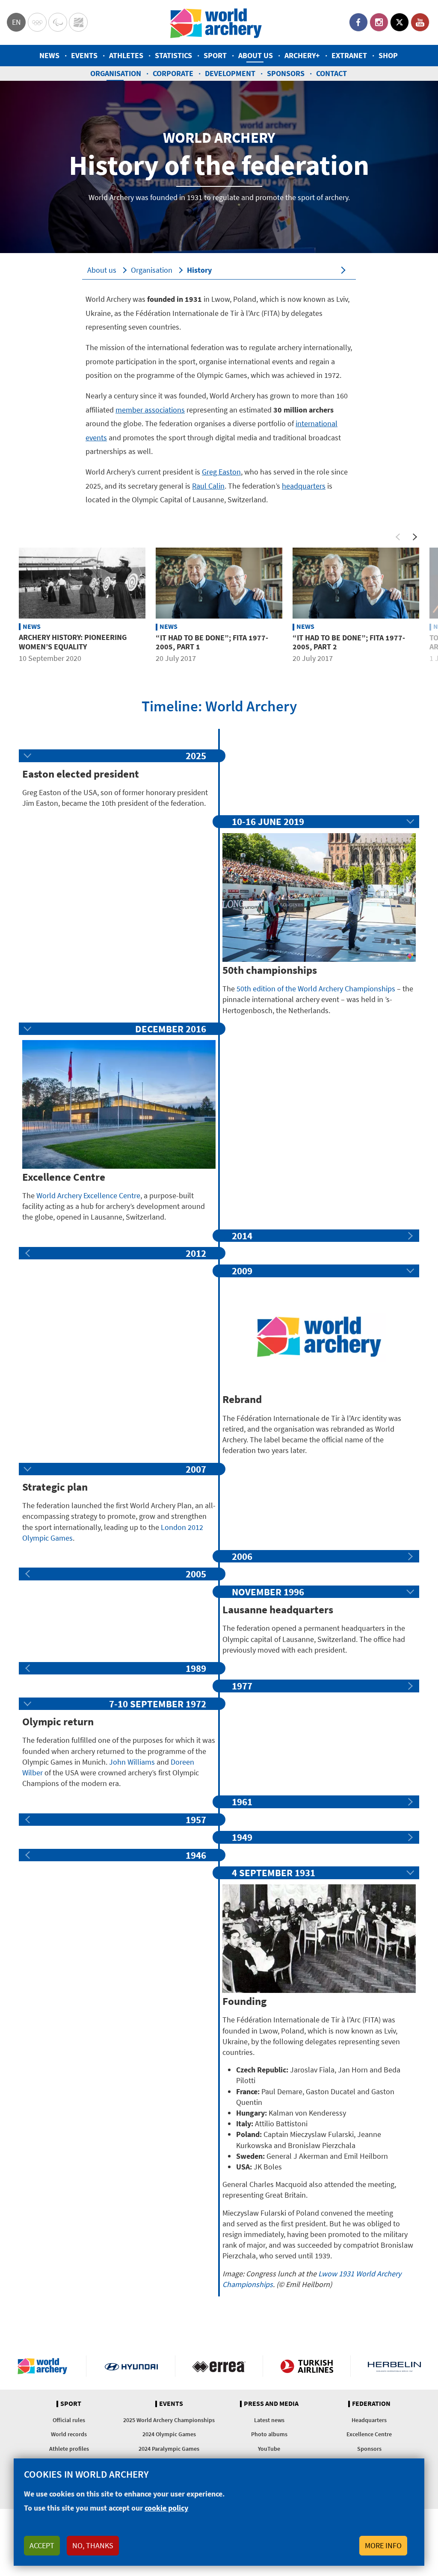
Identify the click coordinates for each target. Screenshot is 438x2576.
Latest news (269, 2420)
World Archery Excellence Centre (88, 1195)
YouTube (420, 22)
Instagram (379, 22)
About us (256, 55)
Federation (371, 2404)
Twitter (400, 22)
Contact (331, 73)
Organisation (116, 73)
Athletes (126, 55)
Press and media (271, 2404)
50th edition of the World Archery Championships (316, 989)
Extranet (349, 55)
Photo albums (269, 2434)
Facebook (358, 22)
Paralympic (58, 22)
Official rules (69, 2420)
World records (69, 2434)
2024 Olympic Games (169, 2434)
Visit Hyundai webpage (131, 2366)
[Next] (415, 537)
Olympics (37, 22)
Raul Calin (208, 486)
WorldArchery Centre (78, 22)
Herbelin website (394, 2366)
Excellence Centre (369, 2434)
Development (230, 73)
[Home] (216, 22)
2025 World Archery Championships (169, 2420)
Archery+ (302, 55)
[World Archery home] (46, 2366)
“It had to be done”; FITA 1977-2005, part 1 (212, 642)
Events (84, 55)
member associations (150, 410)
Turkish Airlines (307, 2366)
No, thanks (93, 2545)
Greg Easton (221, 472)
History (199, 270)
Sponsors (286, 73)
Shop (388, 55)
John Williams (132, 1762)
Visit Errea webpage (219, 2366)
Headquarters (369, 2420)
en (16, 22)
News (49, 55)
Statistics (173, 55)
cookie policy (166, 2508)
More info (383, 2545)
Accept (42, 2545)
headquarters (304, 486)
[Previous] (398, 537)
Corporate (173, 73)
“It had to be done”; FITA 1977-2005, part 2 (349, 642)
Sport (215, 55)
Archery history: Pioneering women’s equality (73, 642)
